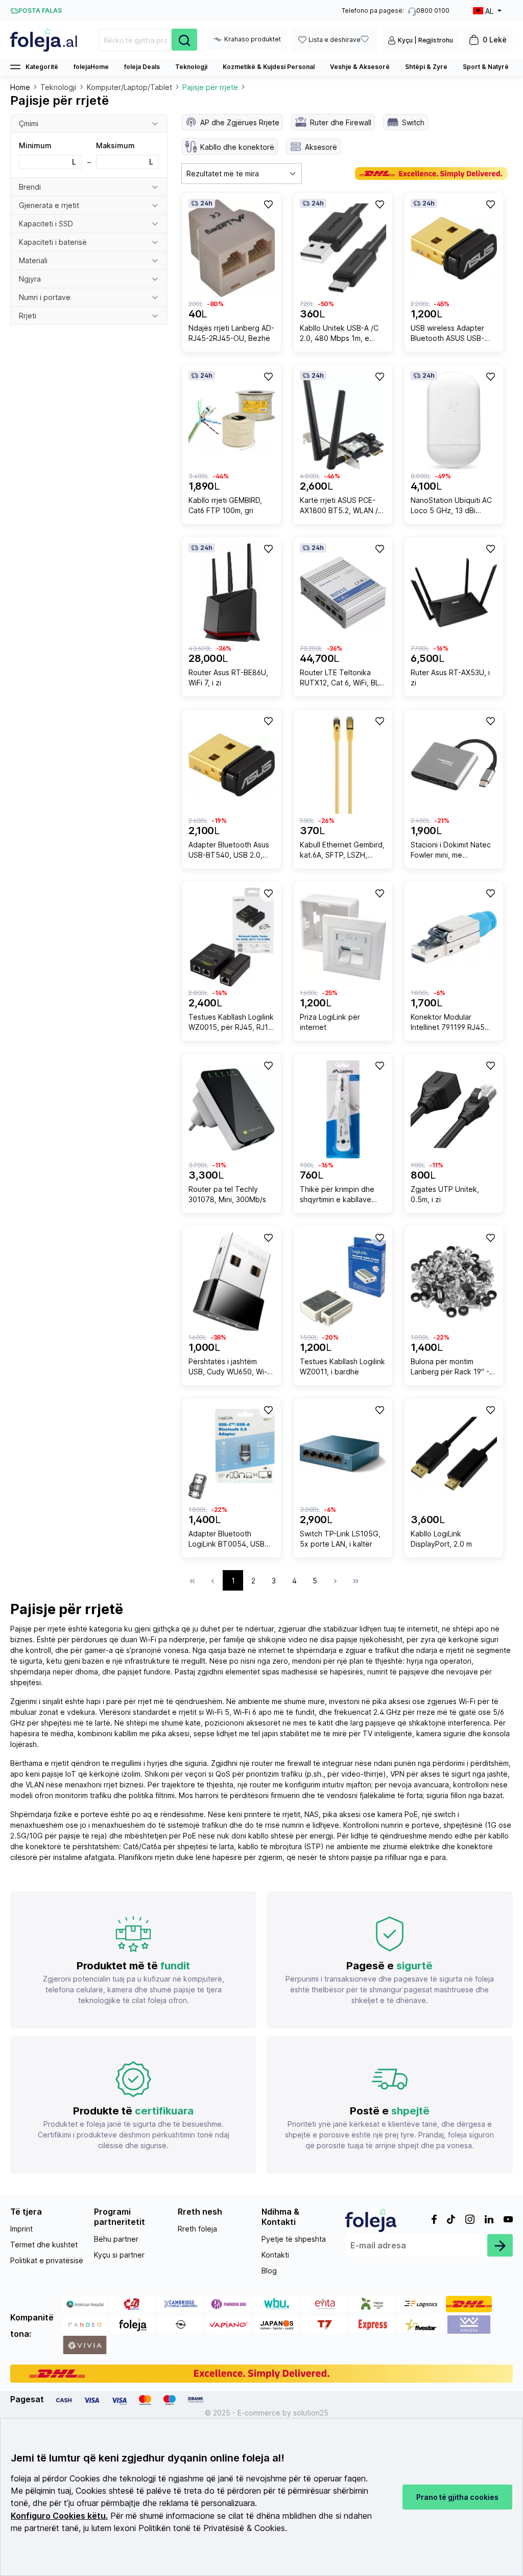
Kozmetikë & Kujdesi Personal (269, 67)
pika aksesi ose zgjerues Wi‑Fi (424, 1701)
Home (20, 87)
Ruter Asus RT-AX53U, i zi (450, 677)
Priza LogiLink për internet (330, 1022)
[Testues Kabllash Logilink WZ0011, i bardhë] (343, 1282)
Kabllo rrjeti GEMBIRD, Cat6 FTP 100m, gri (225, 505)
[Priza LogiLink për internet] (343, 937)
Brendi (30, 187)
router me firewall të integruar (302, 1763)
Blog (269, 2271)
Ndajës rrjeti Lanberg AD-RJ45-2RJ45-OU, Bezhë (231, 333)
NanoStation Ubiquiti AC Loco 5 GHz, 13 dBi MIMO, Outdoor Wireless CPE (452, 507)
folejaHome (91, 67)
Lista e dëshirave (335, 40)
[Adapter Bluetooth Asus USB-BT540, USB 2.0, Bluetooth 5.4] (232, 765)
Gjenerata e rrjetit (49, 205)
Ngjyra (30, 279)
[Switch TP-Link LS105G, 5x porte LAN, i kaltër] (343, 1454)
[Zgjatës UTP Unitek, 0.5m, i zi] (454, 1109)
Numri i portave (45, 297)
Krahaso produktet (253, 39)
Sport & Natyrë (486, 67)
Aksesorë (321, 147)
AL (489, 11)
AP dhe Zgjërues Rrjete (240, 122)
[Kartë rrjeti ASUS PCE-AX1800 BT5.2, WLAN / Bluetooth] (343, 420)
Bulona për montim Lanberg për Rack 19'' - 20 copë (450, 1368)
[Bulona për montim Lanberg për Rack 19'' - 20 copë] (454, 1282)
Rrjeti (28, 316)
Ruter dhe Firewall (341, 122)
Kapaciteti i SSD (46, 224)
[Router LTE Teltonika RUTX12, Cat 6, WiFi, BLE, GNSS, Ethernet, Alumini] (343, 593)
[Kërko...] (184, 40)
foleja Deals (142, 67)
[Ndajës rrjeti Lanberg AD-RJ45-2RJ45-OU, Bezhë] (232, 248)
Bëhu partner (116, 2239)
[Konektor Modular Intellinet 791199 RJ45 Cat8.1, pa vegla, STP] (454, 937)
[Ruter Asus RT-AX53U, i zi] (454, 593)
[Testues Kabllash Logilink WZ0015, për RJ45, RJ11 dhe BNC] (232, 937)
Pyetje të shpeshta (294, 2239)
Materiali (33, 260)
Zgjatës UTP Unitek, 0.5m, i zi (445, 1194)
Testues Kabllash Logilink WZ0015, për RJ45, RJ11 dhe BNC (231, 1023)
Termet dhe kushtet (44, 2245)
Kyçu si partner (119, 2255)
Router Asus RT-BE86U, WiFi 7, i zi (228, 677)
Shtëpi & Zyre (426, 67)
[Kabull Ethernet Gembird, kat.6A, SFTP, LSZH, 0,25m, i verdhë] (343, 765)
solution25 (311, 2413)
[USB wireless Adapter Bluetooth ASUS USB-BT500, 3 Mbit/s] (454, 248)
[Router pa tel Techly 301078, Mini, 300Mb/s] (232, 1109)
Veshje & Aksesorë (360, 67)
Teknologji (191, 67)
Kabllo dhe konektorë (237, 147)
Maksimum (125, 154)
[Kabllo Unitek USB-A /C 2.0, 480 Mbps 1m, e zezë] (343, 248)
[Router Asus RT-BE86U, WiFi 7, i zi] (232, 593)
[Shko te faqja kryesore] (44, 40)
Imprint (21, 2229)
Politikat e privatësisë (47, 2260)
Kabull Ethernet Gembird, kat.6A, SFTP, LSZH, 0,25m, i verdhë (342, 851)
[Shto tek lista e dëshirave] (268, 204)
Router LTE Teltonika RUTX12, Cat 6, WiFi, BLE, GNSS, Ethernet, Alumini (342, 679)
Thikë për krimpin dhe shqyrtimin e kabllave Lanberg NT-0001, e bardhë (337, 1196)
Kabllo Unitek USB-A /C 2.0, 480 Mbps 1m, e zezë (339, 335)
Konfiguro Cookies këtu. (59, 2516)
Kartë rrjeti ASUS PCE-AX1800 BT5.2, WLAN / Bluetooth (339, 507)
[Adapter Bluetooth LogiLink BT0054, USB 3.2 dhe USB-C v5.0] (232, 1454)
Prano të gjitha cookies (457, 2497)
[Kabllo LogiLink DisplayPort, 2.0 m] (454, 1454)
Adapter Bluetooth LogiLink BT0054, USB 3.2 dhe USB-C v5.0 (227, 1540)
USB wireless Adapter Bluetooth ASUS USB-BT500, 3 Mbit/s (447, 335)
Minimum (47, 154)
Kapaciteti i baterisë (53, 242)
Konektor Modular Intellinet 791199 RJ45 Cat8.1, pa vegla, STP (448, 1023)
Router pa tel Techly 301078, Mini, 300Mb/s (227, 1194)
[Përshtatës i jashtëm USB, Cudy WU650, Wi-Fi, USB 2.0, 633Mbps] (232, 1282)
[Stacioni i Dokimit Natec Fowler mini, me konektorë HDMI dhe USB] (454, 765)
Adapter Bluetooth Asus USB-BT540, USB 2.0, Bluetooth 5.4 (229, 851)
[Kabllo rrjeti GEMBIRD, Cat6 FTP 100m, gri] (232, 420)
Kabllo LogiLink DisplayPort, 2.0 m (441, 1539)
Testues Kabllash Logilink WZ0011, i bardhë (342, 1366)
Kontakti (275, 2255)
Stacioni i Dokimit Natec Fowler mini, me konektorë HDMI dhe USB (451, 851)
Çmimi (29, 123)
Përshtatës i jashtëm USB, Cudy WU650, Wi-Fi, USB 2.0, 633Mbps (232, 1368)
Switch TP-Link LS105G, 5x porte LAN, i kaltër (340, 1539)
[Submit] (500, 2245)
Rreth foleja (197, 2229)
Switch (413, 122)
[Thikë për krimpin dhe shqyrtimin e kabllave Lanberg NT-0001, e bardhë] (343, 1109)
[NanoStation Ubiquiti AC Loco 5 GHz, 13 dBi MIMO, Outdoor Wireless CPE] (454, 420)
